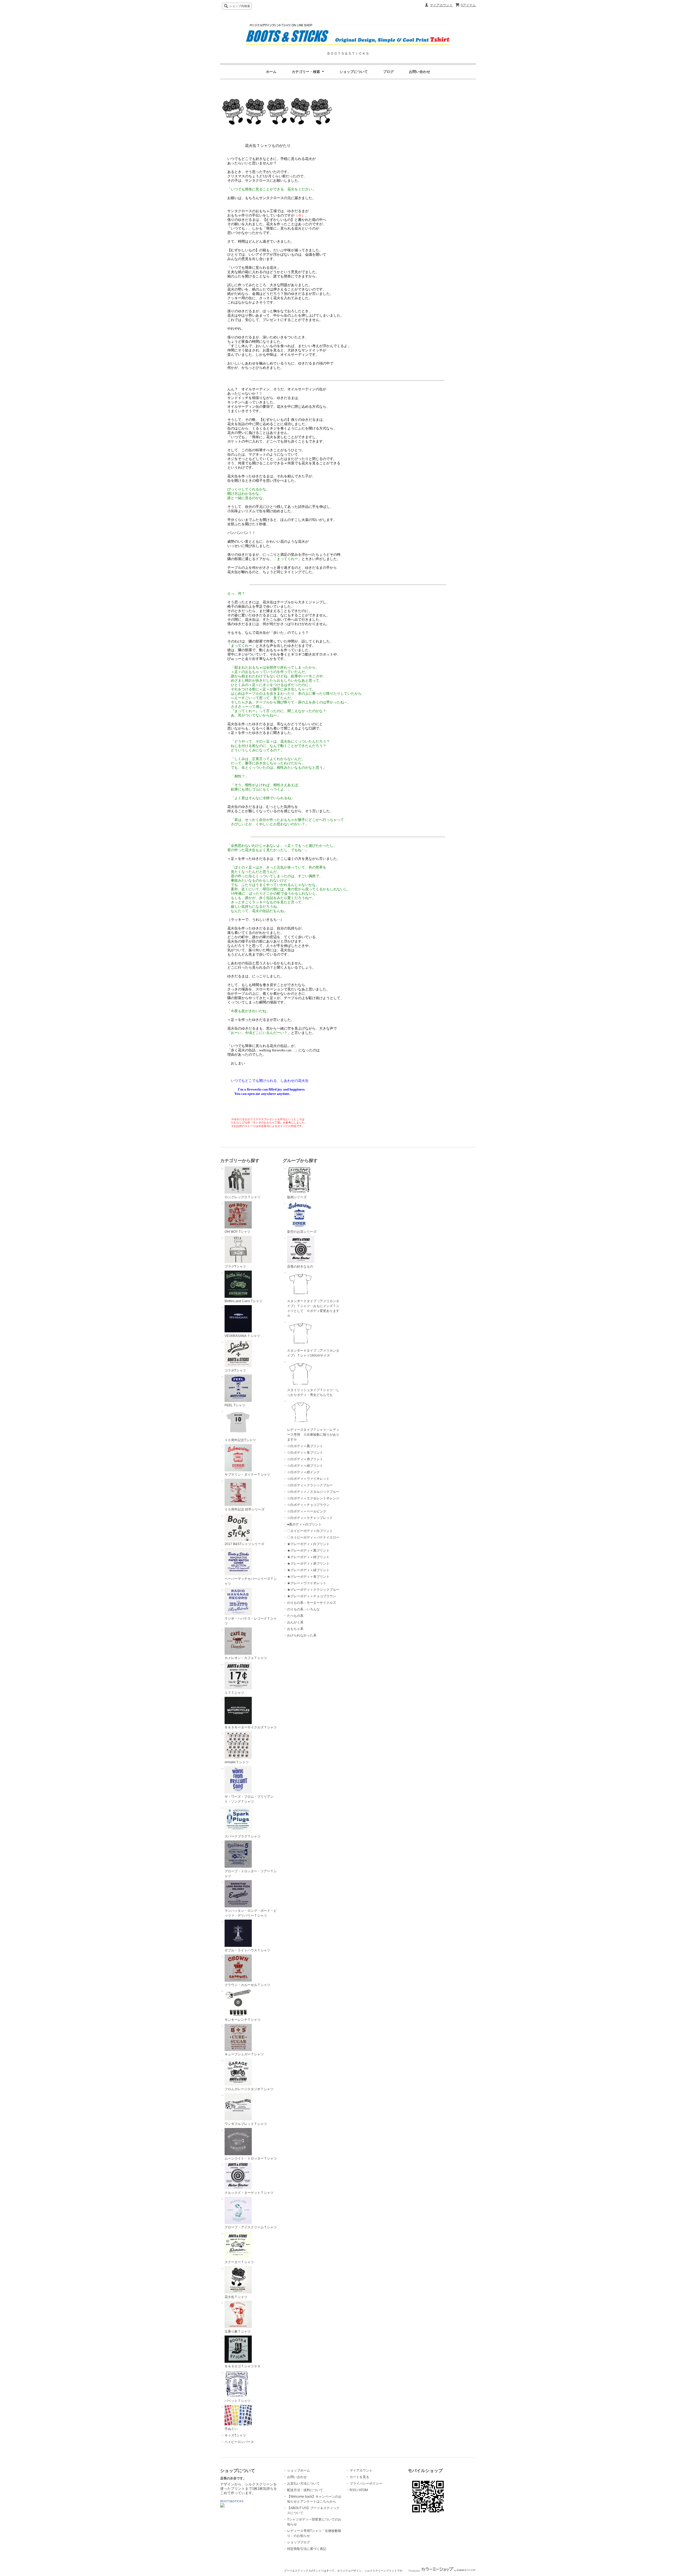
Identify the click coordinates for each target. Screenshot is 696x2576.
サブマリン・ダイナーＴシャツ (247, 1475)
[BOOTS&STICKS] (222, 2506)
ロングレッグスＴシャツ (243, 1197)
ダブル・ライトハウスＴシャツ (247, 1950)
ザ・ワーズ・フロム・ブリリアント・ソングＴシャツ (249, 1799)
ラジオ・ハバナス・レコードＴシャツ (251, 1621)
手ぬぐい (231, 2429)
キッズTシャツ (235, 2435)
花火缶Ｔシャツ (236, 2297)
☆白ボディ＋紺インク (303, 1472)
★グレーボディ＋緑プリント (308, 1570)
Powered (415, 2571)
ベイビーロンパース (239, 2442)
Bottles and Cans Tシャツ (243, 1301)
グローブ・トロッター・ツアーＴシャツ (251, 1874)
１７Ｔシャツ (234, 1693)
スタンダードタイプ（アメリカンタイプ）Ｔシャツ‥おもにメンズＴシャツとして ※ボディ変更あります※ (313, 1308)
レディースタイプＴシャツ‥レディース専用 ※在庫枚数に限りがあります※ (313, 1435)
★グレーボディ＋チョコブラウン (312, 1596)
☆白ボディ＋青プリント (305, 1453)
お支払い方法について (303, 2484)
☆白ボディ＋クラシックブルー (310, 1485)
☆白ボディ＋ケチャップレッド (310, 1518)
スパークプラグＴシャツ (243, 1836)
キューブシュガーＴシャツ (244, 2054)
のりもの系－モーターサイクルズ (312, 1603)
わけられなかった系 (302, 1635)
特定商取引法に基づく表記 (307, 2549)
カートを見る (359, 2477)
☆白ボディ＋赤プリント (305, 1459)
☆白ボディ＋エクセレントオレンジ (313, 1498)
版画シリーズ (297, 1197)
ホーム (271, 72)
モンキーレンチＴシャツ (243, 2020)
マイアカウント (441, 5)
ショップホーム (299, 2470)
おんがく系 (295, 1622)
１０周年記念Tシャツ (240, 1440)
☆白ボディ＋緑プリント (305, 1466)
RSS (353, 2490)
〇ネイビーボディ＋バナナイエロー (313, 1537)
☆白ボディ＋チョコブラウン (308, 1505)
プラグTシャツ (235, 1267)
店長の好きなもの (300, 1267)
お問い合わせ (420, 72)
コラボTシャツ (235, 1370)
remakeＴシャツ (237, 1762)
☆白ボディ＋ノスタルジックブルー (313, 1492)
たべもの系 (295, 1616)
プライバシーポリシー (366, 2484)
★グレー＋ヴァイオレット (307, 1583)
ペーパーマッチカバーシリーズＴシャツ (251, 1581)
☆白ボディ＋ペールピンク (307, 1511)
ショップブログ (299, 2542)
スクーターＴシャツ (239, 2262)
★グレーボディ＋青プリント (308, 1577)
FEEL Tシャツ (235, 1405)
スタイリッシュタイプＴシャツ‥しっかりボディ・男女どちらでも (313, 1392)
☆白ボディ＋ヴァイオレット (308, 1479)
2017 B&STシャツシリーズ (244, 1544)
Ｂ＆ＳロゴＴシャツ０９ (243, 2366)
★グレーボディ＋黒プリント (308, 1550)
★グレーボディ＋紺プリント (308, 1557)
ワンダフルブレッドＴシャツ (246, 2124)
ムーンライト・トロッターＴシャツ (251, 2158)
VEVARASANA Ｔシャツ (242, 1336)
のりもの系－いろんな (303, 1609)
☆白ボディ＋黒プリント (305, 1446)
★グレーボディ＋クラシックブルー (313, 1590)
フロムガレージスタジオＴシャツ (249, 2089)
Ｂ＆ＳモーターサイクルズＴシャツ (251, 1727)
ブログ (388, 72)
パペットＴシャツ (238, 2401)
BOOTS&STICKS (232, 2501)
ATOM (363, 2490)
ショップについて (354, 72)
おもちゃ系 (295, 1629)
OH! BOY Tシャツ (237, 1232)
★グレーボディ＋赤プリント (308, 1564)
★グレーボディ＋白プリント (308, 1544)
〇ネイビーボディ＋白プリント (310, 1531)
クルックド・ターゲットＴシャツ (249, 2193)
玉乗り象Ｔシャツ (238, 2331)
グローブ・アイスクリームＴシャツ (251, 2227)
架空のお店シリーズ (302, 1232)
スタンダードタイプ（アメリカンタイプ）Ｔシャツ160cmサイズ (313, 1353)
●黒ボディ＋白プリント (304, 1524)
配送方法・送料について (305, 2490)
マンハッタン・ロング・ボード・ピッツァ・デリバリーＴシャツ (251, 1913)
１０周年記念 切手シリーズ (245, 1509)
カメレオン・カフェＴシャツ (246, 1658)
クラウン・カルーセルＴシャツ (247, 1985)
